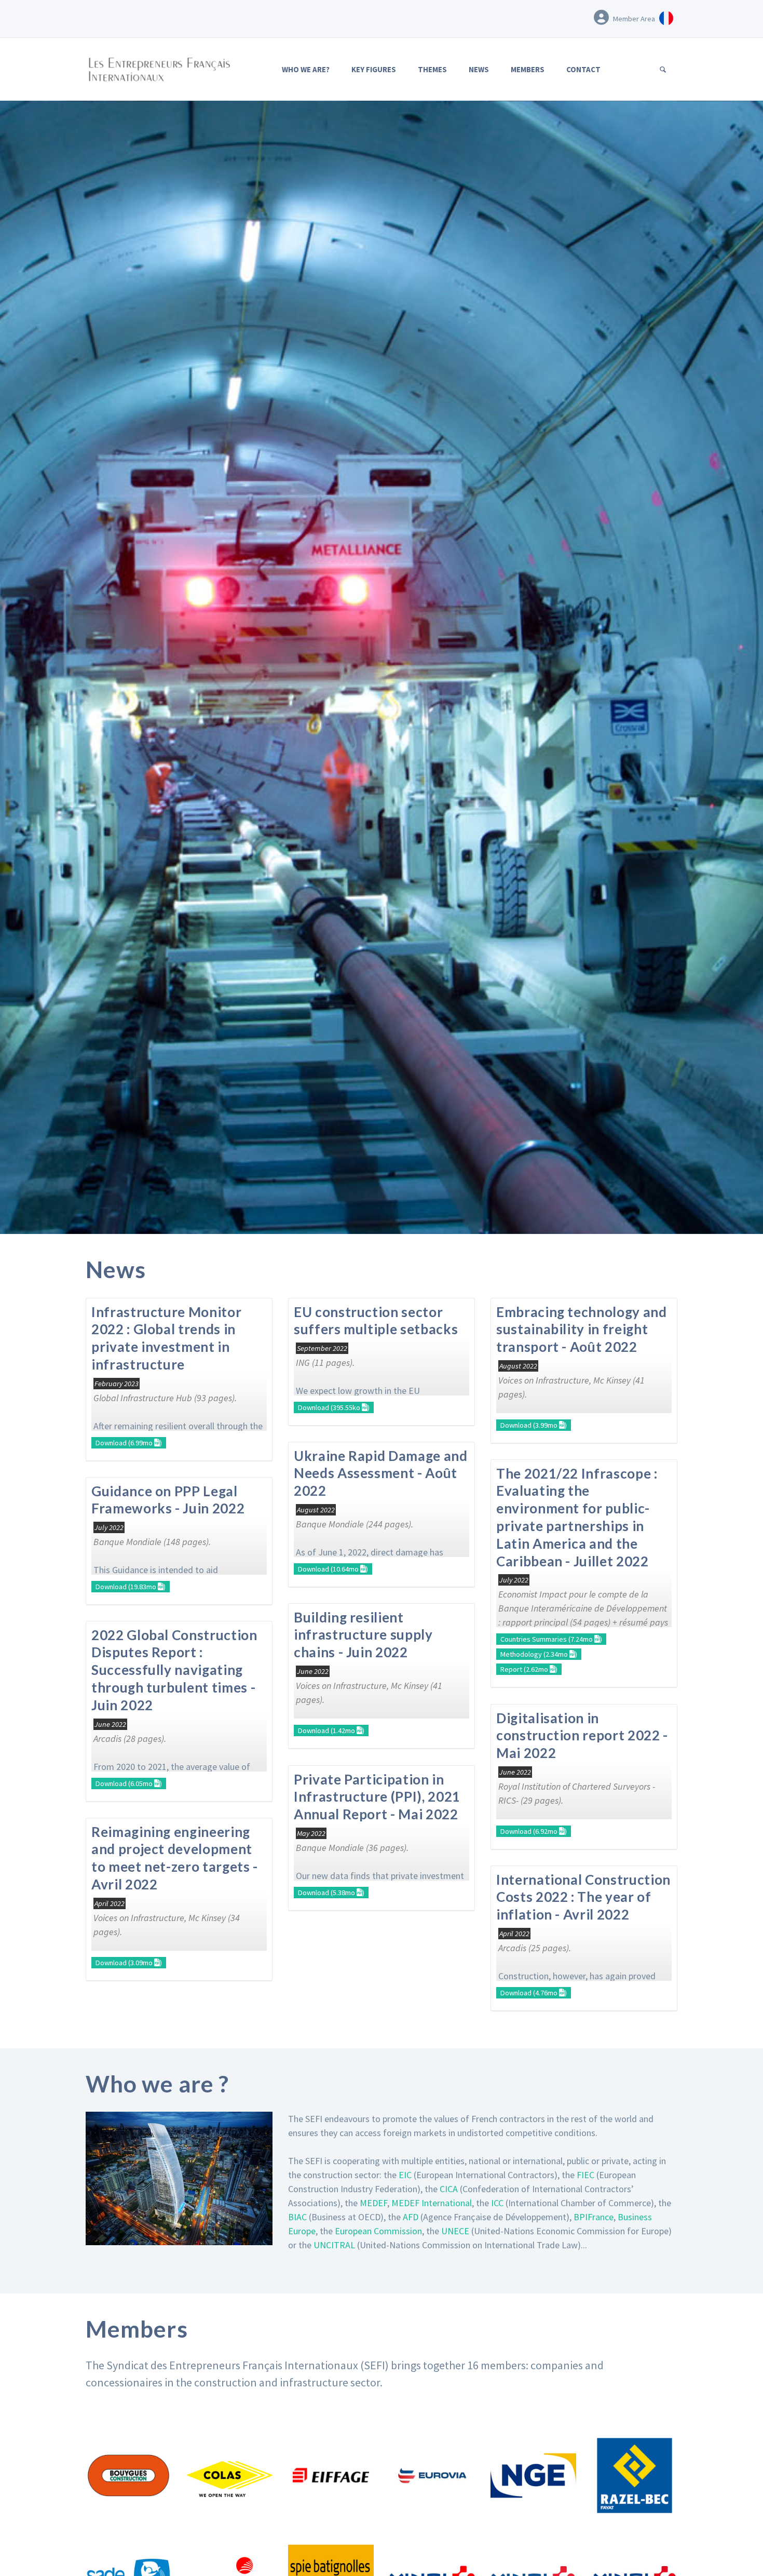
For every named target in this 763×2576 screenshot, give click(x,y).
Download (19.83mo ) (131, 1587)
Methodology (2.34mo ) (539, 1654)
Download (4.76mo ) (534, 1993)
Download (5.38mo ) (331, 1893)
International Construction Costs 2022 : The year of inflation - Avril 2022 (583, 1897)
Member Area (634, 19)
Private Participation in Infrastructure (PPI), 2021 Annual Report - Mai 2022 (377, 1797)
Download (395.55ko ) (334, 1407)
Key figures (374, 69)
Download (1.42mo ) (331, 1730)
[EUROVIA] (432, 2476)
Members (528, 69)
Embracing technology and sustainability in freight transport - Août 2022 (582, 1330)
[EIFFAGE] (331, 2476)
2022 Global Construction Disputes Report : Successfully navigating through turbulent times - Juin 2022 (174, 1670)
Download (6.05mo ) (129, 1783)
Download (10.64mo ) (333, 1569)
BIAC (297, 2217)
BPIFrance (594, 2217)
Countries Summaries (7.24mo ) (551, 1639)
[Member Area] (601, 17)
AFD (411, 2217)
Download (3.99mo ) (534, 1425)
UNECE (455, 2231)
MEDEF (373, 2203)
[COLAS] (230, 2476)
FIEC (585, 2175)
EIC (405, 2175)
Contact (583, 69)
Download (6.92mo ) (534, 1831)
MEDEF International (432, 2203)
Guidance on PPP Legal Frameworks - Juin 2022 (168, 1500)
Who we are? (306, 69)
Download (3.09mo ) (129, 1963)
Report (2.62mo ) (529, 1669)
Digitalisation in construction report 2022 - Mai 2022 (582, 1736)
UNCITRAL (334, 2245)
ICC (497, 2203)
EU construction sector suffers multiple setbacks (376, 1321)
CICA (449, 2189)
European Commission (378, 2231)
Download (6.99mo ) (129, 1443)
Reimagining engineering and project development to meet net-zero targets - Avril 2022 (175, 1858)
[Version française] (666, 17)
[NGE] (533, 2476)
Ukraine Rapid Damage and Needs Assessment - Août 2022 (381, 1473)
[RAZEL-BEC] (635, 2476)
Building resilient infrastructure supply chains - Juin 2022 (363, 1635)
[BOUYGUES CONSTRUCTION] (128, 2476)
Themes (432, 69)
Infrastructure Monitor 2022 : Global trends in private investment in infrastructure (166, 1338)
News (479, 69)
